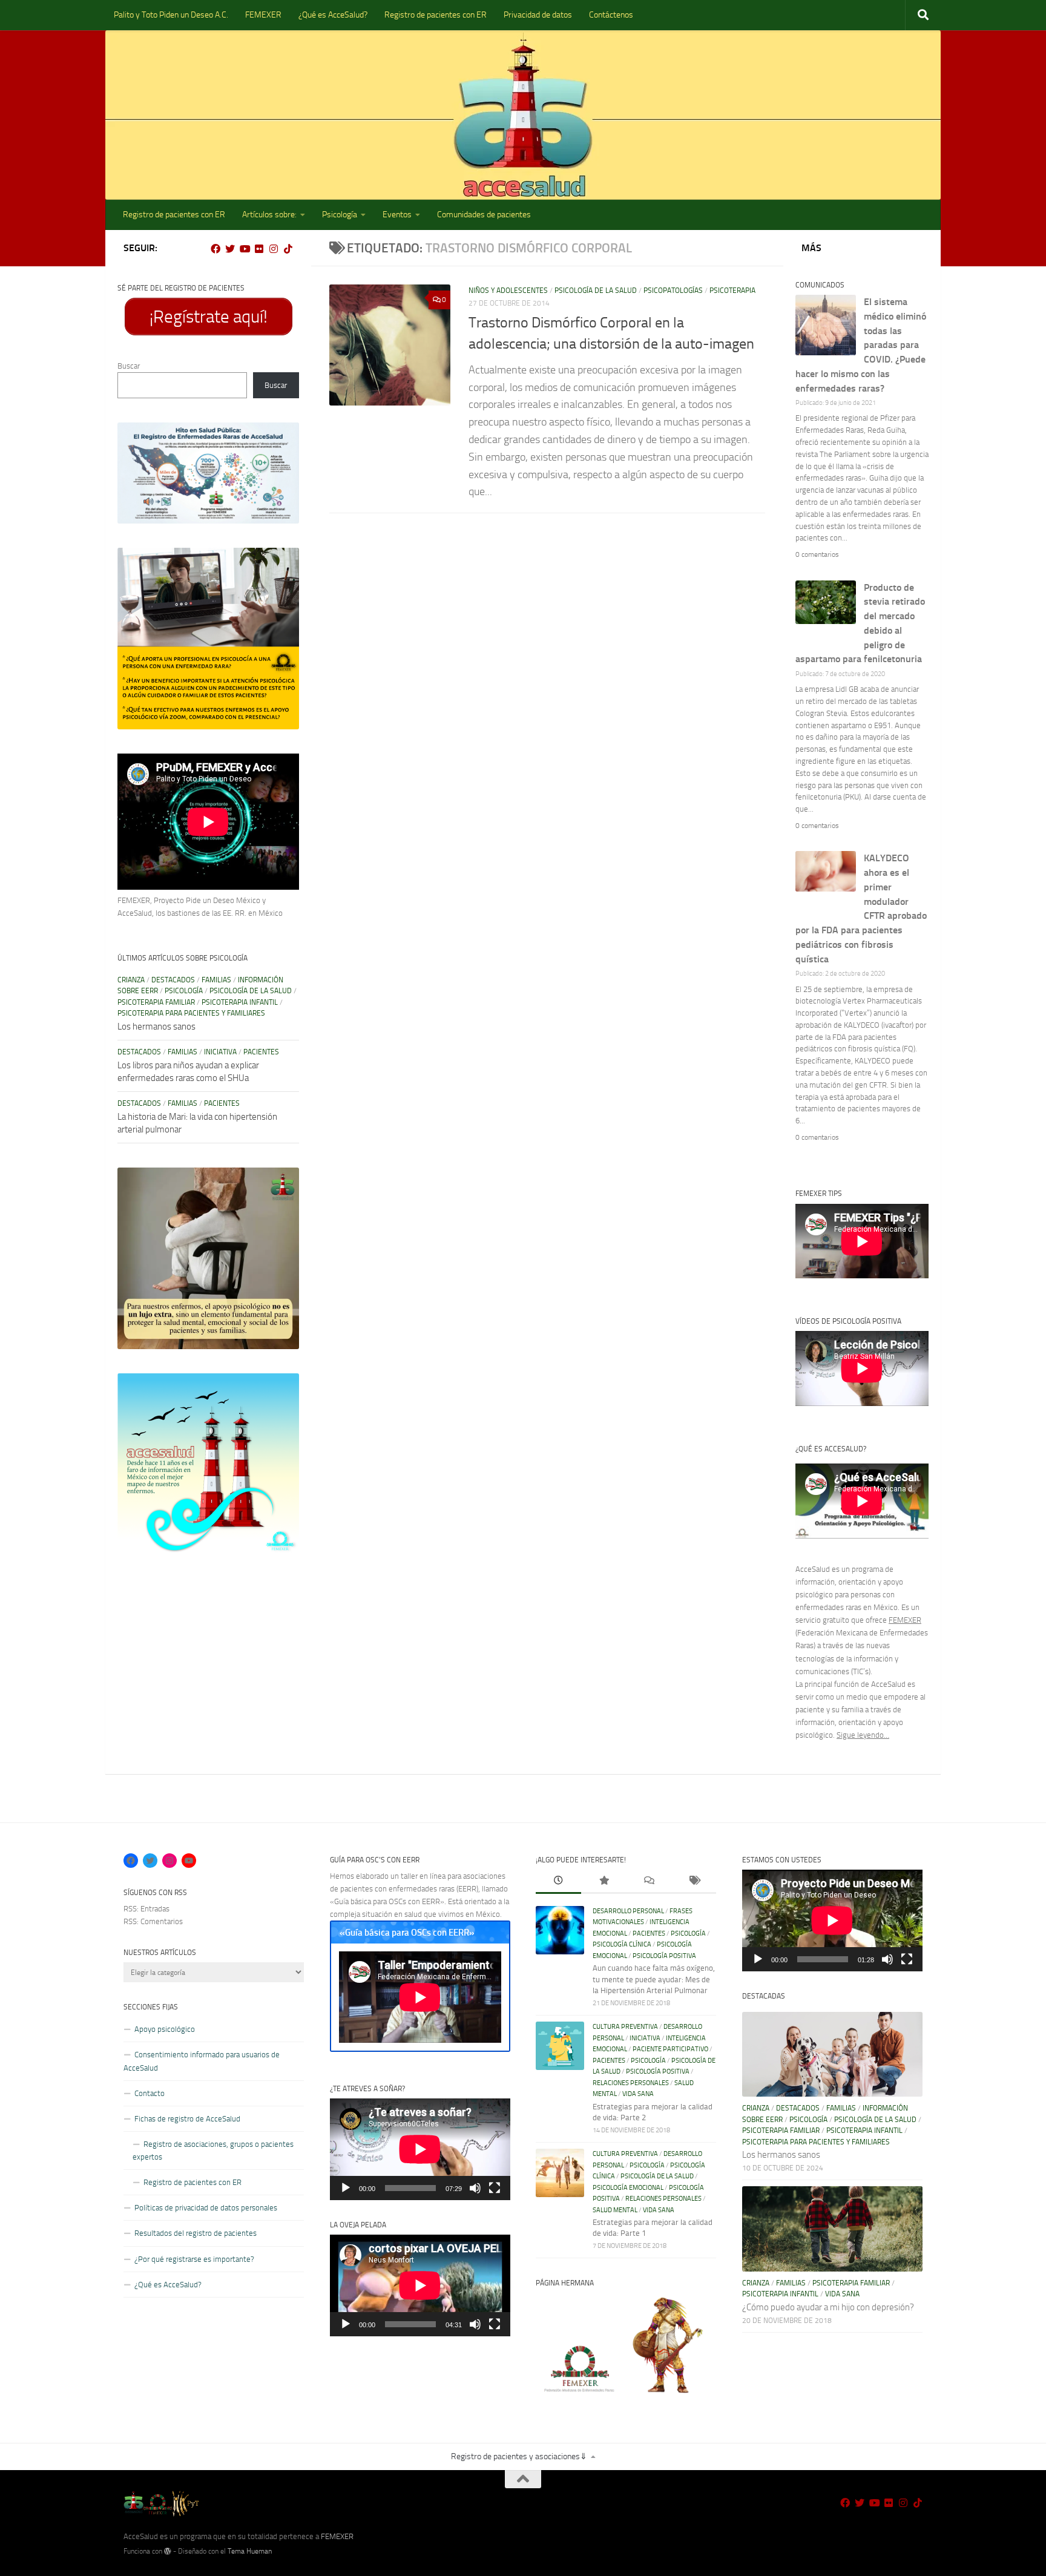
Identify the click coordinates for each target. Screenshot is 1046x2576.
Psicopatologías (673, 291)
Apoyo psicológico (165, 2029)
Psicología (340, 215)
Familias (216, 980)
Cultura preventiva (625, 2027)
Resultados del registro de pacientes (196, 2233)
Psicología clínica (622, 1944)
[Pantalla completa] (495, 2188)
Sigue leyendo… (863, 1735)
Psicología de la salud (596, 291)
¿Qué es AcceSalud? (333, 15)
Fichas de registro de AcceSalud (187, 2119)
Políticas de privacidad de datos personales (206, 2208)
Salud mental (615, 2210)
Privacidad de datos (538, 15)
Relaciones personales (631, 2083)
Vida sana (638, 2094)
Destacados (173, 980)
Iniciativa (220, 1052)
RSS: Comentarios (153, 1921)
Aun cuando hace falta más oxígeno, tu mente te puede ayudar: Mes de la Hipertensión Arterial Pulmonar (654, 1979)
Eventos (397, 215)
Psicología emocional (628, 2188)
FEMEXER (263, 15)
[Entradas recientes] (558, 1882)
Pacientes (261, 1052)
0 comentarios (817, 554)
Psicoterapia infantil (240, 1002)
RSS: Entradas (146, 1909)
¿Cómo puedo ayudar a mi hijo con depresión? (828, 2307)
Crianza (131, 980)
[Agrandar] (283, 438)
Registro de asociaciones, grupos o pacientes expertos (213, 2150)
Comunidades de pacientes (484, 215)
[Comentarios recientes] (649, 1882)
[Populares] (604, 1882)
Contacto (150, 2093)
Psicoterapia (732, 291)
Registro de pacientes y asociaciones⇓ (519, 2456)
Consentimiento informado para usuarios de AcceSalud (202, 2061)
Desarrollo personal (628, 1911)
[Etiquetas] (694, 1882)
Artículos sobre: (269, 215)
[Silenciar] (475, 2188)
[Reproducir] (346, 2188)
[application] (420, 2149)
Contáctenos (611, 15)
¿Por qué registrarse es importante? (194, 2259)
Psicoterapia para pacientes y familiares (191, 1013)
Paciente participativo (670, 2049)
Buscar (129, 366)
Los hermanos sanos (156, 1027)
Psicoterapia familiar (156, 1002)
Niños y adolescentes (508, 291)
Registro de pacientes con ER (436, 15)
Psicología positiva (664, 1956)
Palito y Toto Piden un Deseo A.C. (171, 15)
